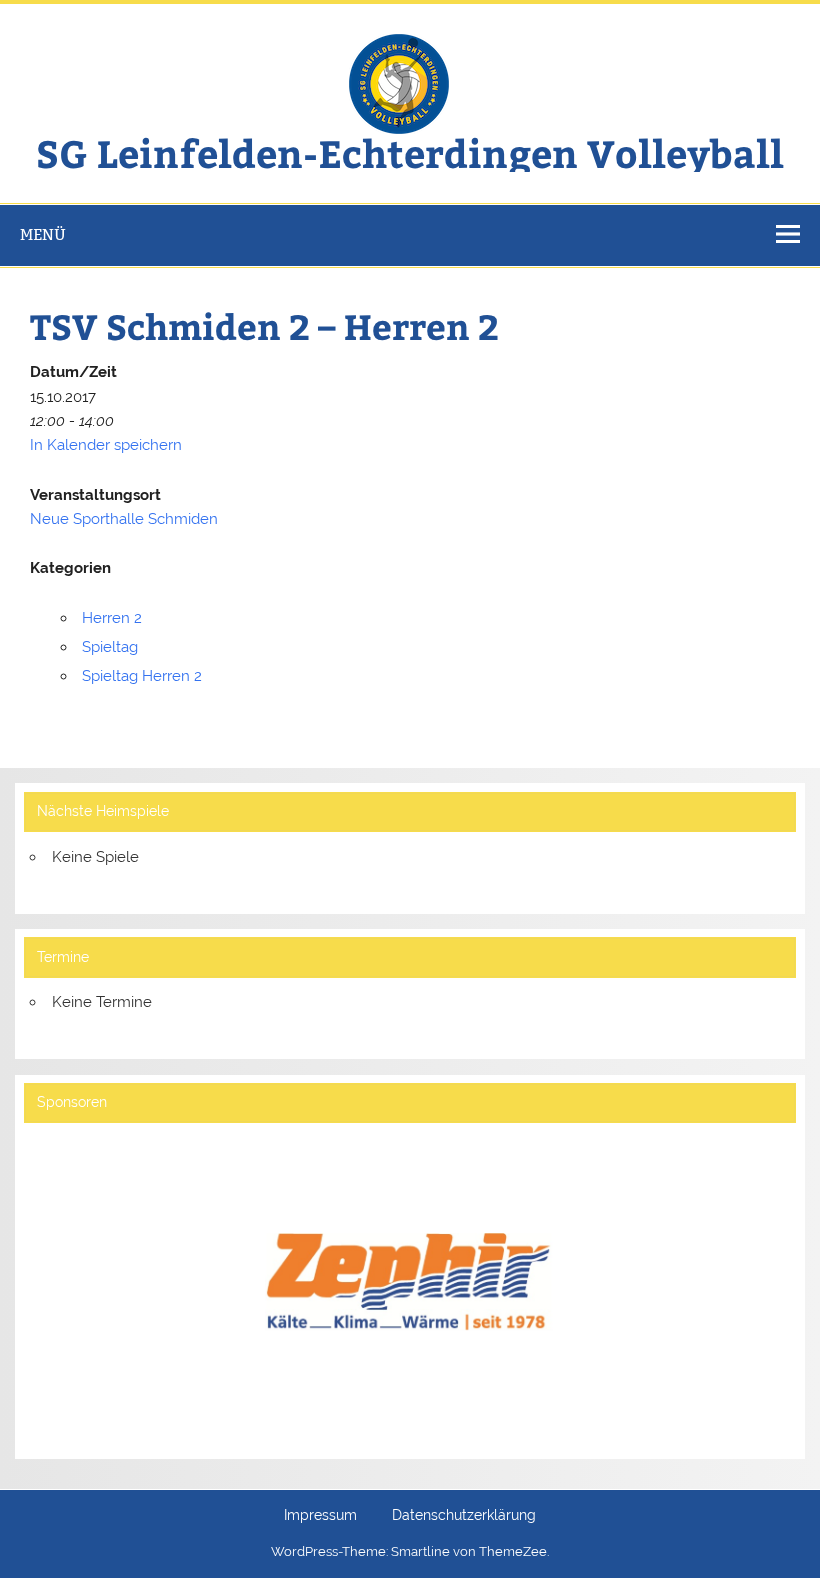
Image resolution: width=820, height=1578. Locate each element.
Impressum (320, 1516)
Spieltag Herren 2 (142, 676)
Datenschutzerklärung (464, 1516)
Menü (43, 234)
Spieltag (110, 647)
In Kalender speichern (106, 445)
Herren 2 (112, 618)
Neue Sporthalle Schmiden (124, 519)
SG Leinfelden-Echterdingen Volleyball (410, 152)
